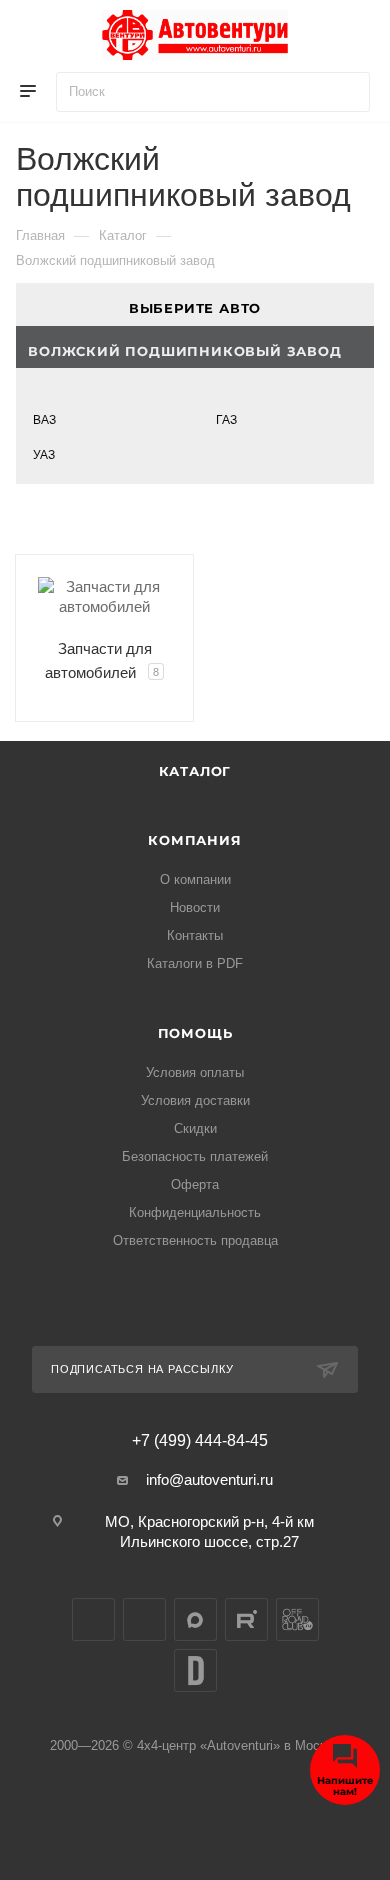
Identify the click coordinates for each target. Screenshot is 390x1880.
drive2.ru (195, 1670)
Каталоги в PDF (195, 963)
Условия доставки (195, 1100)
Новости (195, 907)
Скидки (195, 1128)
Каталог (195, 771)
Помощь (195, 1033)
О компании (195, 879)
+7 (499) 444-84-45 (200, 1441)
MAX (195, 1619)
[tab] (195, 347)
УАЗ (44, 455)
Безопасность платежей (195, 1156)
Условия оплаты (195, 1072)
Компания (194, 840)
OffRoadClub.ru (297, 1619)
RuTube (246, 1619)
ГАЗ (226, 420)
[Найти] (345, 92)
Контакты (195, 935)
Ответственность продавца (195, 1240)
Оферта (195, 1184)
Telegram (144, 1619)
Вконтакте (93, 1619)
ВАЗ (44, 420)
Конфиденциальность (195, 1212)
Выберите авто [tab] (195, 308)
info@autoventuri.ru (209, 1479)
